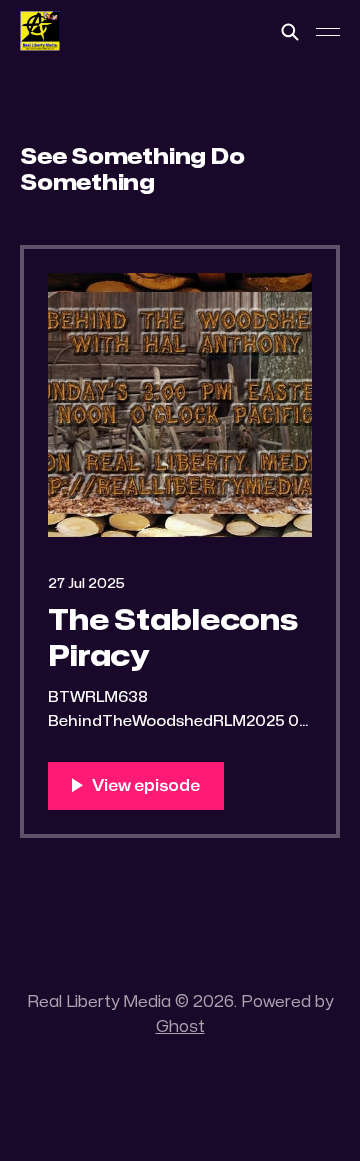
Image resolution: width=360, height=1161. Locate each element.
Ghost (180, 1027)
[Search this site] (290, 32)
